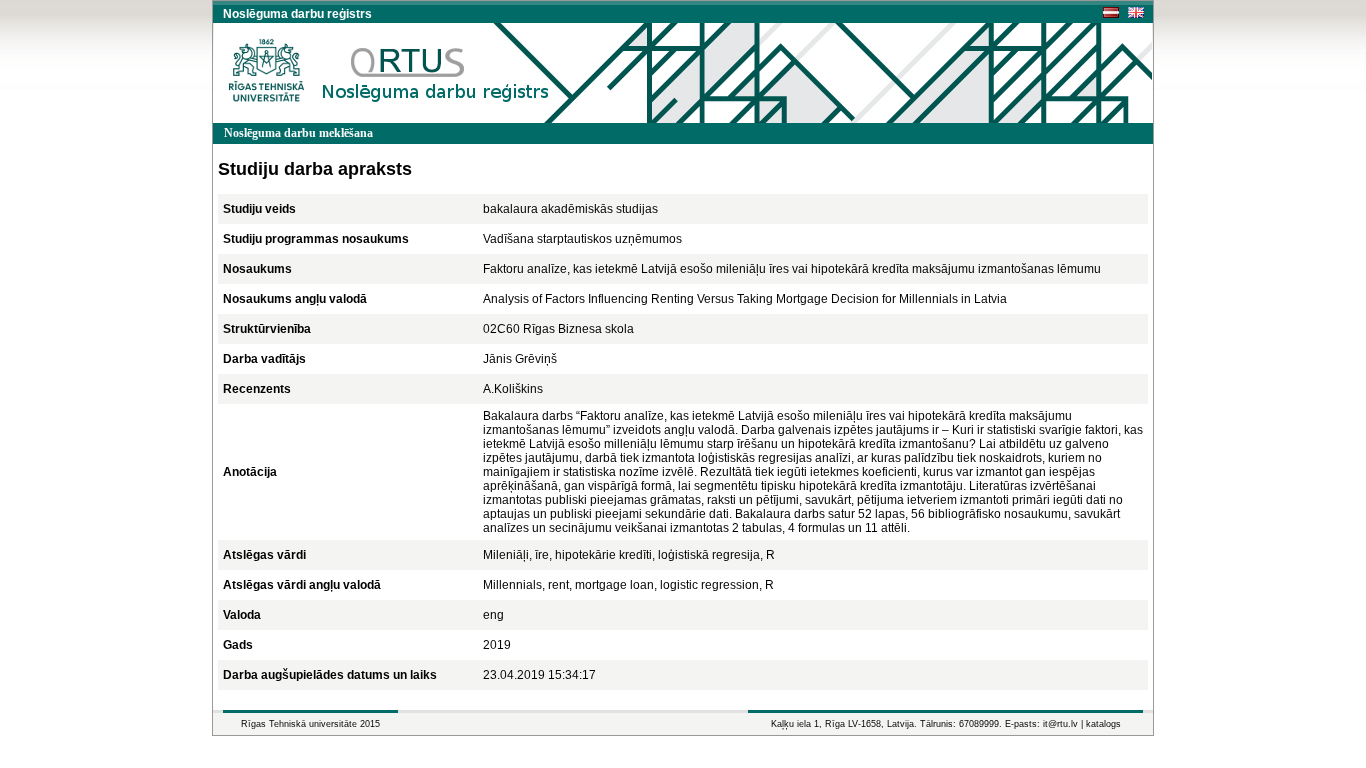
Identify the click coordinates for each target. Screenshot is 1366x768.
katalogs (1103, 724)
